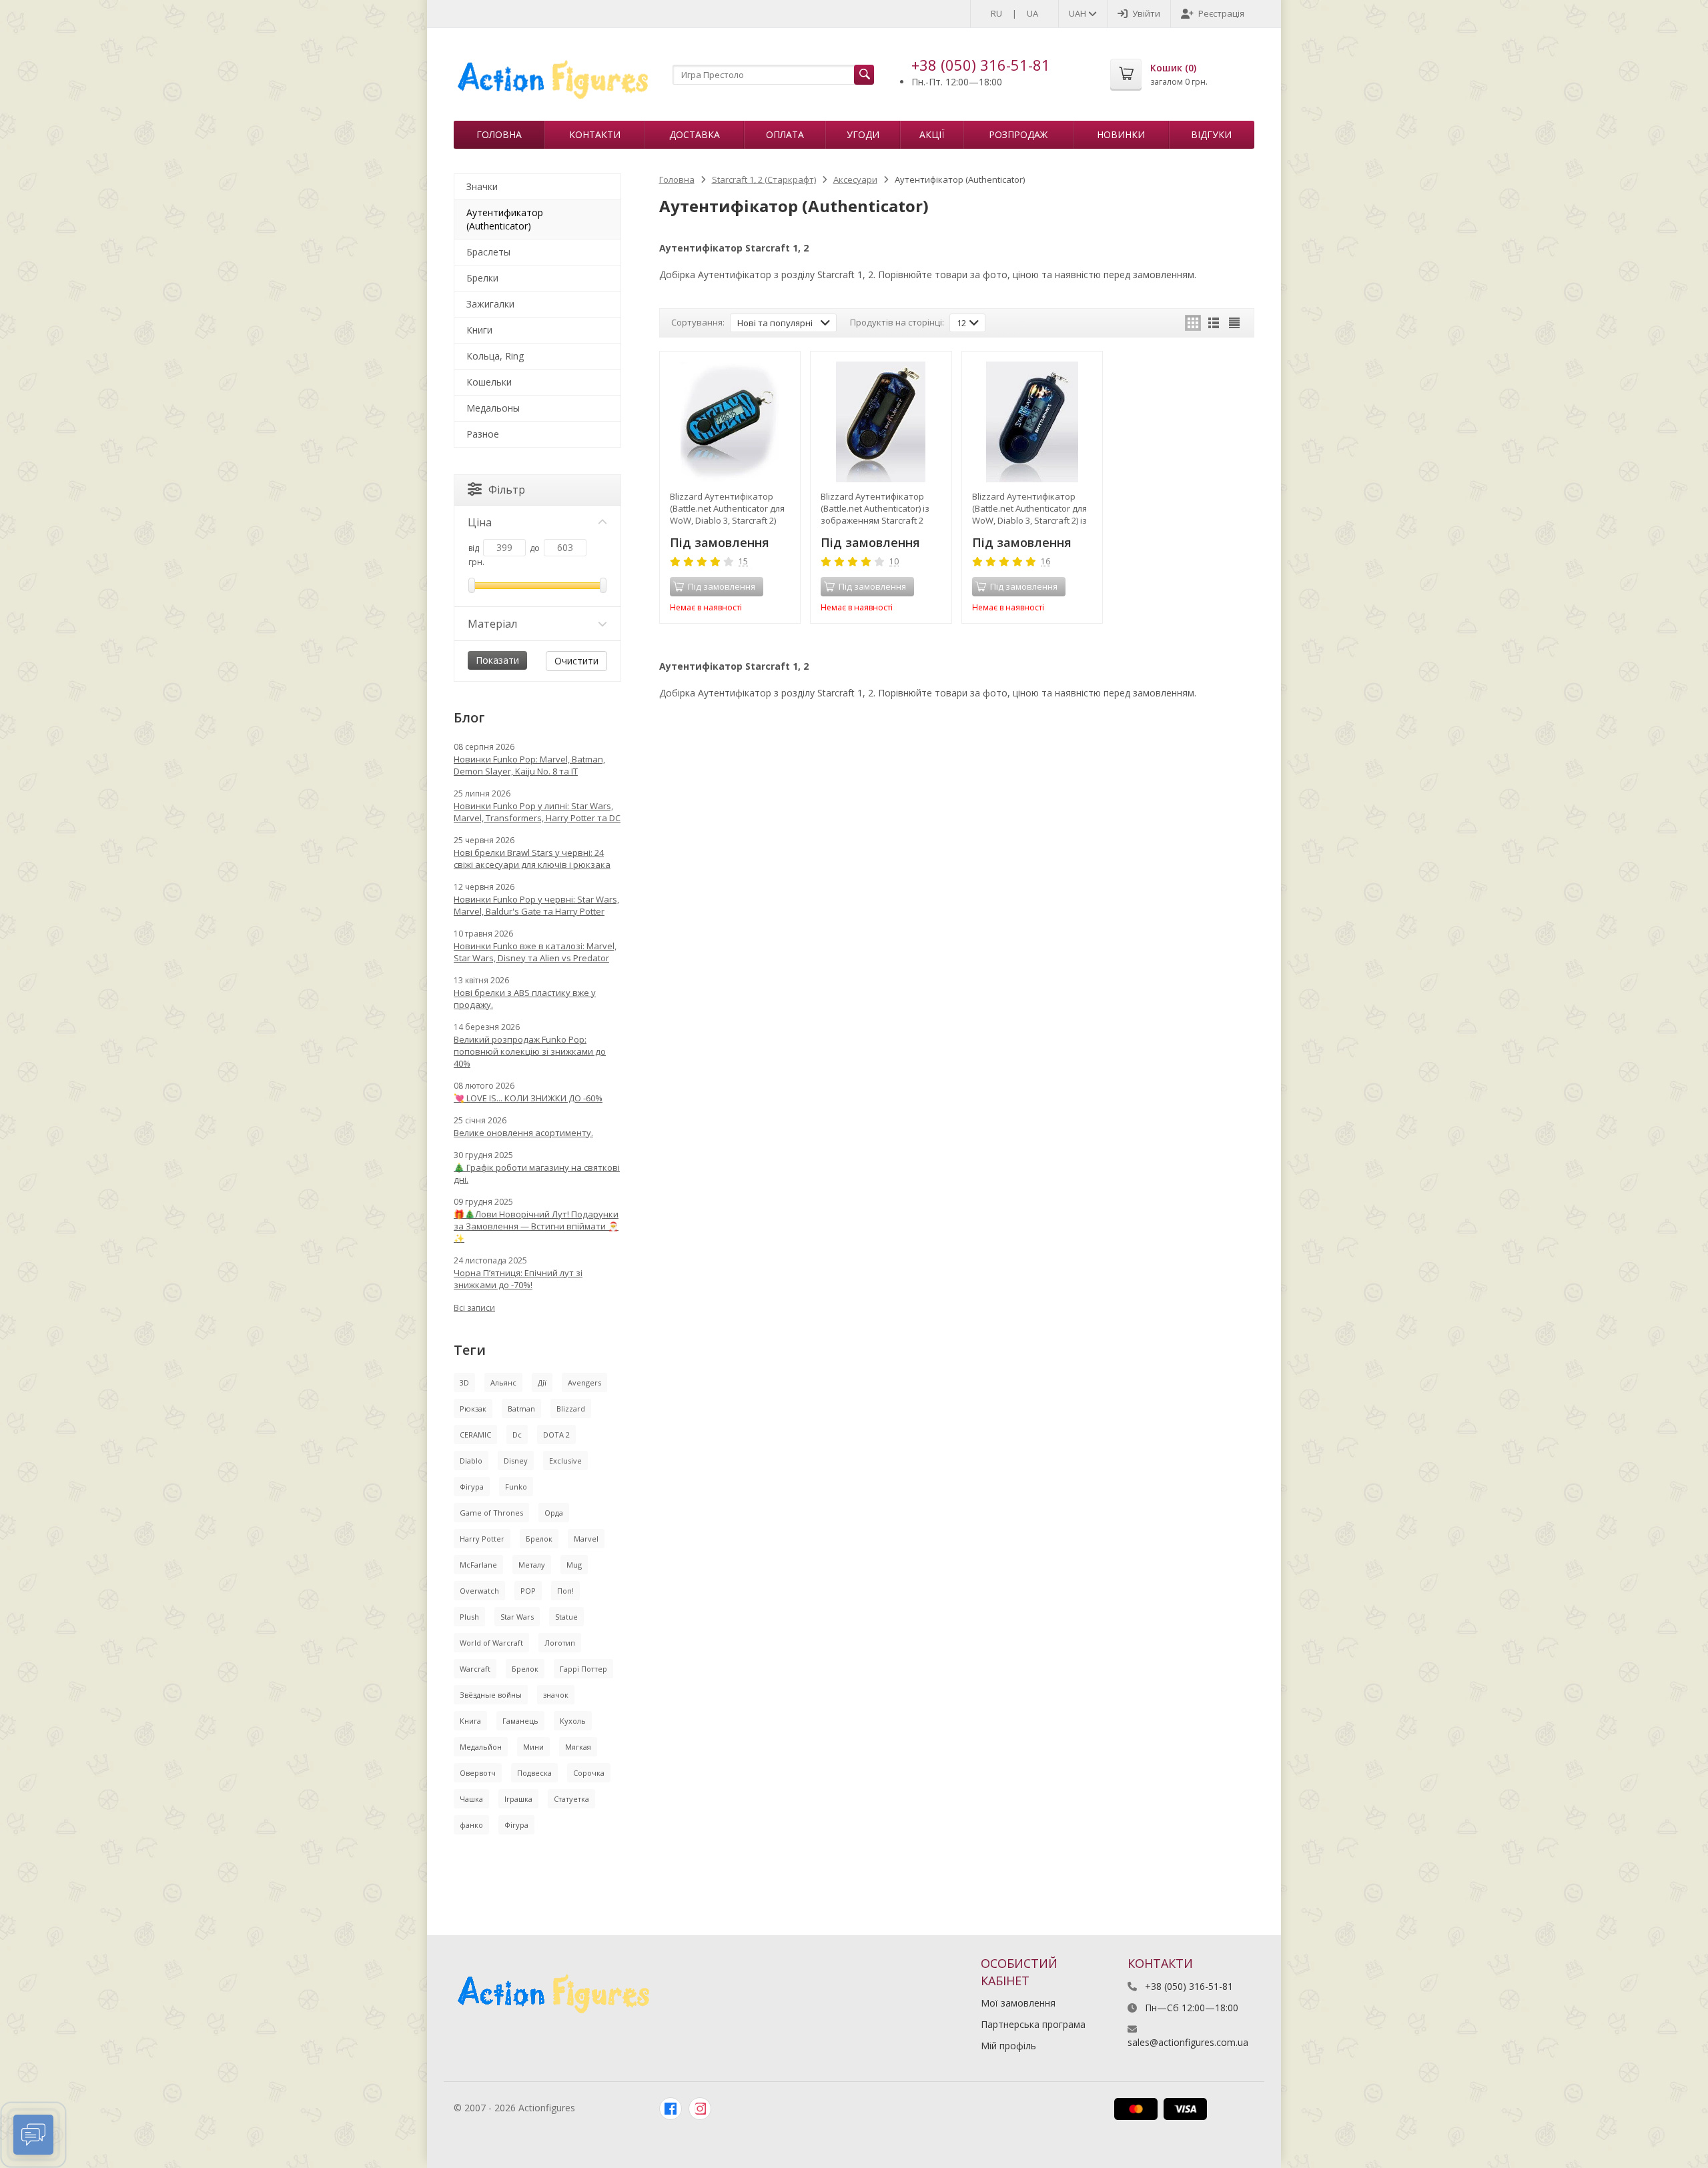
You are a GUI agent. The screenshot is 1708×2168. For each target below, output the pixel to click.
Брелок (539, 1539)
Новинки (1121, 134)
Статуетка (571, 1799)
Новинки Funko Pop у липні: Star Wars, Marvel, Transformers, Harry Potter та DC (537, 812)
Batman (521, 1409)
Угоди (863, 134)
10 (894, 562)
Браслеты (488, 252)
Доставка (695, 134)
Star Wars (517, 1617)
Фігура (472, 1487)
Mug (574, 1565)
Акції (932, 134)
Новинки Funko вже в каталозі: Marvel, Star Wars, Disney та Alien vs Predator (535, 952)
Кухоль (573, 1721)
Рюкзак (473, 1409)
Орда (554, 1513)
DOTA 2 (556, 1435)
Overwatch (479, 1591)
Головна (499, 134)
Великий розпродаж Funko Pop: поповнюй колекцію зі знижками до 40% (530, 1051)
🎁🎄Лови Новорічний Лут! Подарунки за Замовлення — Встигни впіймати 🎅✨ (536, 1226)
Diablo (471, 1461)
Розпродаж (1018, 134)
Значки (482, 186)
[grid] (1193, 323)
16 (1045, 562)
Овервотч (478, 1773)
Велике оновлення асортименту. (523, 1133)
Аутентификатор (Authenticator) (505, 219)
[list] (1214, 323)
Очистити (576, 661)
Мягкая (578, 1747)
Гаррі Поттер (583, 1669)
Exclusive (565, 1461)
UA (1032, 13)
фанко (471, 1825)
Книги (479, 330)
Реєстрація (1221, 13)
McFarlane (478, 1565)
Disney (516, 1461)
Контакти (595, 134)
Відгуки (1211, 134)
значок (556, 1695)
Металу (532, 1565)
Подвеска (534, 1773)
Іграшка (518, 1799)
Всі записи (474, 1308)
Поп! (565, 1591)
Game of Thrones (491, 1513)
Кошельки (489, 382)
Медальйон (481, 1747)
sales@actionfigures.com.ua (1188, 2042)
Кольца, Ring (495, 356)
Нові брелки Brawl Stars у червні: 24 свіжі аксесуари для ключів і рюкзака (532, 859)
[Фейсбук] (671, 2109)
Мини (533, 1747)
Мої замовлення (1018, 2003)
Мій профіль (1008, 2046)
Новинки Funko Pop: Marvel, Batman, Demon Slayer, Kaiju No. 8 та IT (529, 765)
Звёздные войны (491, 1695)
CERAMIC (475, 1435)
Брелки (482, 278)
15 (743, 562)
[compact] (1234, 323)
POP (528, 1591)
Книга (470, 1721)
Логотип (560, 1643)
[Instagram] (700, 2109)
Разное (483, 434)
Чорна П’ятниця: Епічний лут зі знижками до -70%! (518, 1279)
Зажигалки (490, 304)
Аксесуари (855, 179)
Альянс (503, 1383)
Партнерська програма (1033, 2024)
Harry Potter (482, 1539)
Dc (517, 1435)
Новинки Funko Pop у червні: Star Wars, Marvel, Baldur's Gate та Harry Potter (536, 905)
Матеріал (492, 624)
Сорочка (589, 1773)
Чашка (471, 1799)
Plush (469, 1617)
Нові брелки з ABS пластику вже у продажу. (525, 999)
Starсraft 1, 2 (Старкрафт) (764, 179)
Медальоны (493, 408)
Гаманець (520, 1721)
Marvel (586, 1539)
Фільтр (507, 490)
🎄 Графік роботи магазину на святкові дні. (537, 1173)
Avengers (584, 1383)
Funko (516, 1487)
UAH (1079, 13)
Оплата (785, 134)
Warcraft (475, 1669)
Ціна (480, 522)
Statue (566, 1617)
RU (996, 13)
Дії (542, 1383)
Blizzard (571, 1409)
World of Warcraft (491, 1643)
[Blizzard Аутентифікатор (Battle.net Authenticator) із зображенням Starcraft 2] (881, 422)
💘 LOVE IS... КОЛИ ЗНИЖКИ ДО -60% (528, 1098)
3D (464, 1383)
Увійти (1146, 13)
